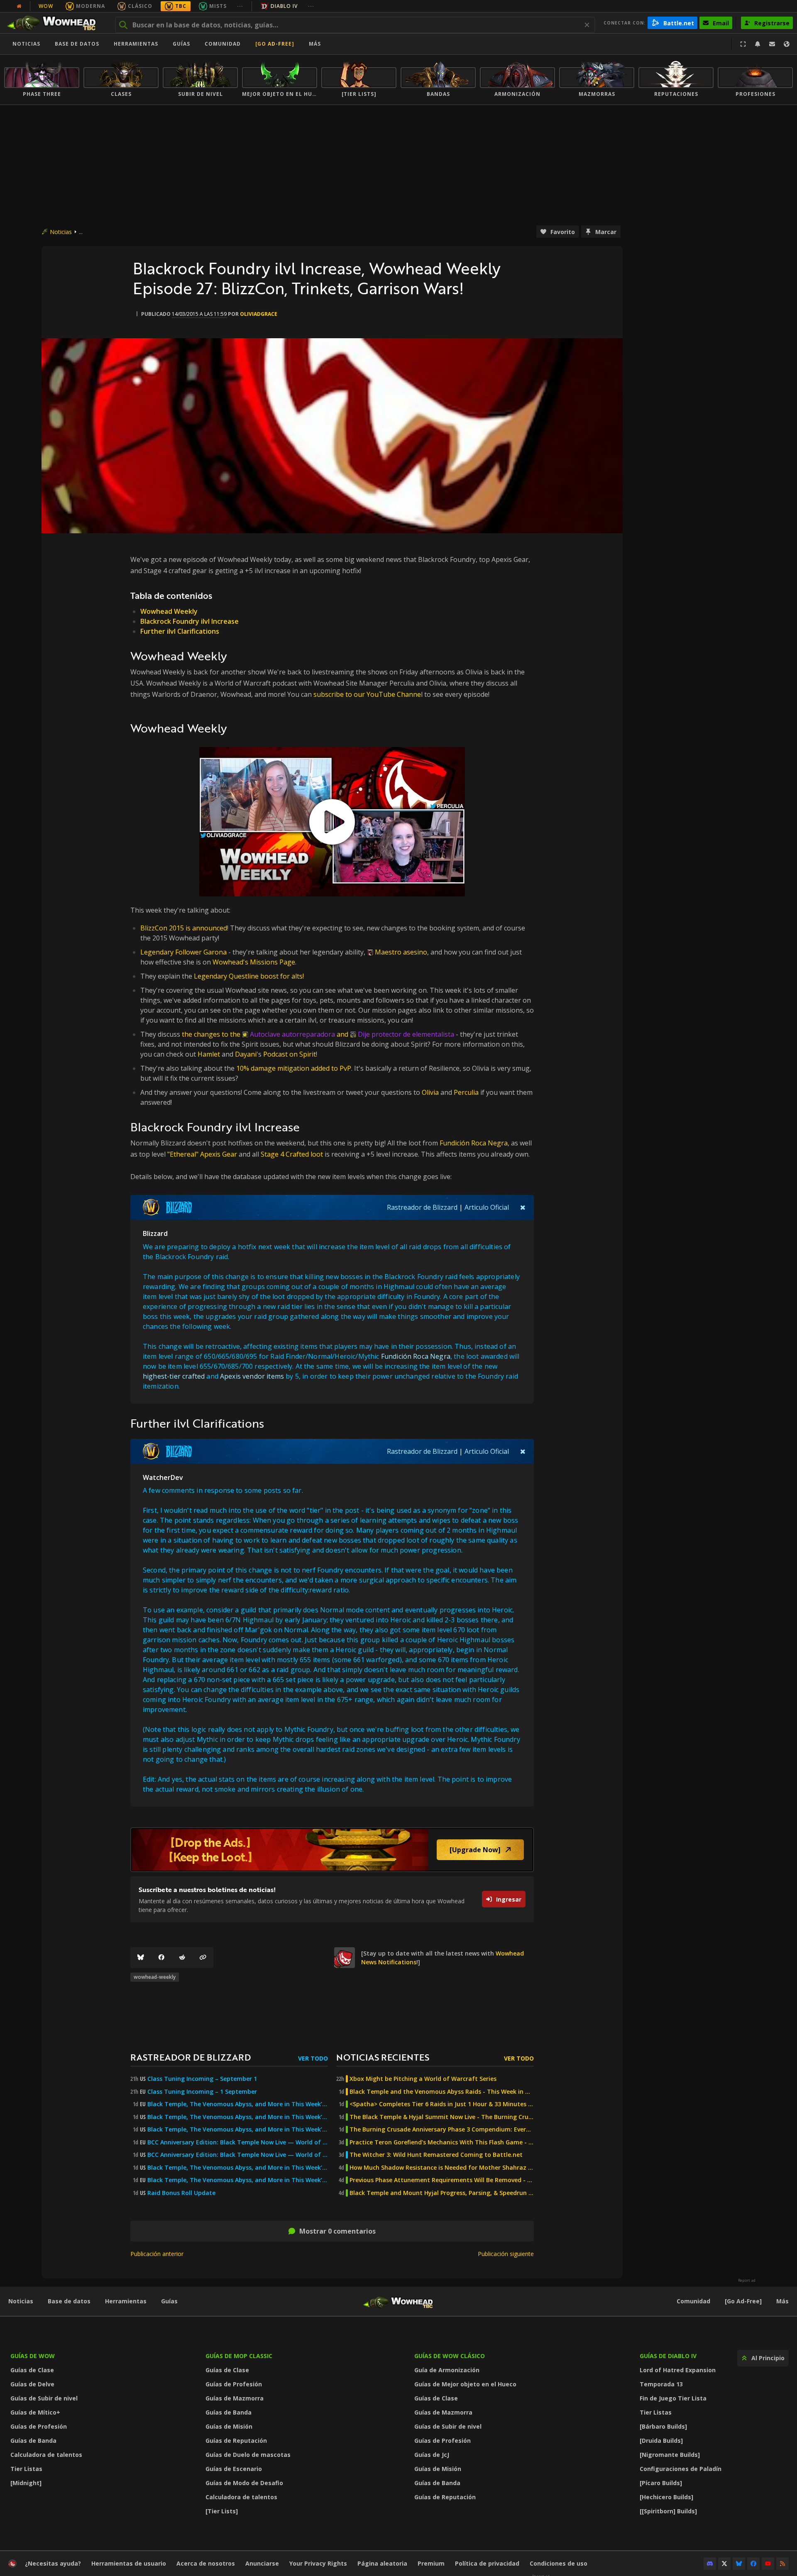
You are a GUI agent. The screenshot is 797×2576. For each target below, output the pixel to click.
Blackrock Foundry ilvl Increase (189, 621)
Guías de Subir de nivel (44, 2398)
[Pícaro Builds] (661, 2483)
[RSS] (782, 2564)
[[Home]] (55, 23)
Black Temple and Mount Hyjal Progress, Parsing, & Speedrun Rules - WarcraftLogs (442, 2193)
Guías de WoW (33, 2356)
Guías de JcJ (432, 2455)
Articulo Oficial (487, 1207)
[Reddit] (182, 1958)
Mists (218, 6)
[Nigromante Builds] (670, 2455)
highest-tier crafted (174, 1376)
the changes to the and (318, 1034)
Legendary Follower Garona (183, 952)
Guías (181, 44)
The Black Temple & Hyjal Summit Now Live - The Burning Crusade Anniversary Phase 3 (442, 2117)
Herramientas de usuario (129, 2563)
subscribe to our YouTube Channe (367, 694)
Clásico (140, 6)
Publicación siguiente (506, 2254)
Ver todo (313, 2058)
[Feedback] (772, 44)
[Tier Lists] (222, 2511)
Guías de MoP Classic (239, 2356)
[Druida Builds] (661, 2440)
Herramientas (126, 2301)
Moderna (90, 6)
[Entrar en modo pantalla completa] (743, 44)
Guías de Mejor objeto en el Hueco (465, 2384)
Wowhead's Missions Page (254, 962)
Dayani (246, 1054)
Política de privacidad (487, 2563)
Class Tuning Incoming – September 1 (202, 2079)
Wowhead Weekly (169, 611)
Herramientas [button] (136, 44)
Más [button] (315, 44)
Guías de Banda (33, 2440)
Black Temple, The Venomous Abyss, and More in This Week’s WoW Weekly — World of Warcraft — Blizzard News (238, 2104)
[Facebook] (161, 1958)
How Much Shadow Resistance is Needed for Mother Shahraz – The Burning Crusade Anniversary (442, 2168)
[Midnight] (26, 2483)
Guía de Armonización (447, 2370)
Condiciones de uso (559, 2563)
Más (782, 2301)
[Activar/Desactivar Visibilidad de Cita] (523, 1207)
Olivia (430, 1092)
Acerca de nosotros (206, 2563)
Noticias (26, 44)
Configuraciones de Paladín (681, 2469)
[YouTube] (768, 2564)
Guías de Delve (32, 2384)
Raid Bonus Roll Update (181, 2193)
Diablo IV (284, 6)
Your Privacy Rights (318, 2563)
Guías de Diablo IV (668, 2356)
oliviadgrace (259, 314)
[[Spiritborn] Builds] (668, 2511)
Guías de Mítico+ (35, 2412)
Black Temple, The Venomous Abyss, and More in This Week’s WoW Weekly (238, 2129)
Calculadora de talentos (46, 2455)
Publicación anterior (157, 2254)
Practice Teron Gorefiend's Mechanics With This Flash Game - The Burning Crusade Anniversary (442, 2142)
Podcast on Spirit (290, 1054)
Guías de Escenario (234, 2469)
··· (240, 6)
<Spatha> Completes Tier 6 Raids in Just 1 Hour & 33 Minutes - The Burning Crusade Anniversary (442, 2104)
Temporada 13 (661, 2384)
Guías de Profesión (39, 2426)
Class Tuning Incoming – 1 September (202, 2092)
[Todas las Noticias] (19, 6)
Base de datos (77, 44)
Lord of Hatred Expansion (678, 2370)
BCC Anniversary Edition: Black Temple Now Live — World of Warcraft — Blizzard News (238, 2142)
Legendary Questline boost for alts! (249, 976)
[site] (345, 1958)
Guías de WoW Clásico (450, 2356)
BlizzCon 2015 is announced (184, 928)
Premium (431, 2563)
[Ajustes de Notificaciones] (758, 44)
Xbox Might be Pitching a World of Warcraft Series (423, 2079)
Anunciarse (262, 2563)
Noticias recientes (383, 2057)
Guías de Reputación (236, 2440)
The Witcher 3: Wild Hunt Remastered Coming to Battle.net (436, 2155)
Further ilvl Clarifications (180, 631)
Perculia (466, 1092)
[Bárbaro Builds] (663, 2426)
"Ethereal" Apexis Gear (202, 1154)
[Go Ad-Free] (275, 44)
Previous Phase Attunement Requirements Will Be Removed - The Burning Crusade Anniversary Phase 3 (442, 2180)
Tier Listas (26, 2469)
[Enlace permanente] (203, 1958)
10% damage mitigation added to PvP (294, 1068)
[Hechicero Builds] (666, 2497)
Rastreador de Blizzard (422, 1207)
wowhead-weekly (155, 1977)
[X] (724, 2564)
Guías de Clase (32, 2370)
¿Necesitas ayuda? (53, 2563)
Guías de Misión (229, 2426)
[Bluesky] (141, 1958)
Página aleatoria (382, 2563)
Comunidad (223, 44)
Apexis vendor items (252, 1376)
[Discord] (710, 2564)
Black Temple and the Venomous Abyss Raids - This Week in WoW (442, 2092)
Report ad (747, 2281)
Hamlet (209, 1054)
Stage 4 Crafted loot (292, 1154)
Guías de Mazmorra (235, 2398)
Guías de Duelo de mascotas (248, 2455)
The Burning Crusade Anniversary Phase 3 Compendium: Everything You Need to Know (442, 2129)
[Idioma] (787, 44)
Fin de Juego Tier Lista (673, 2398)
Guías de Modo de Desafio (244, 2483)
